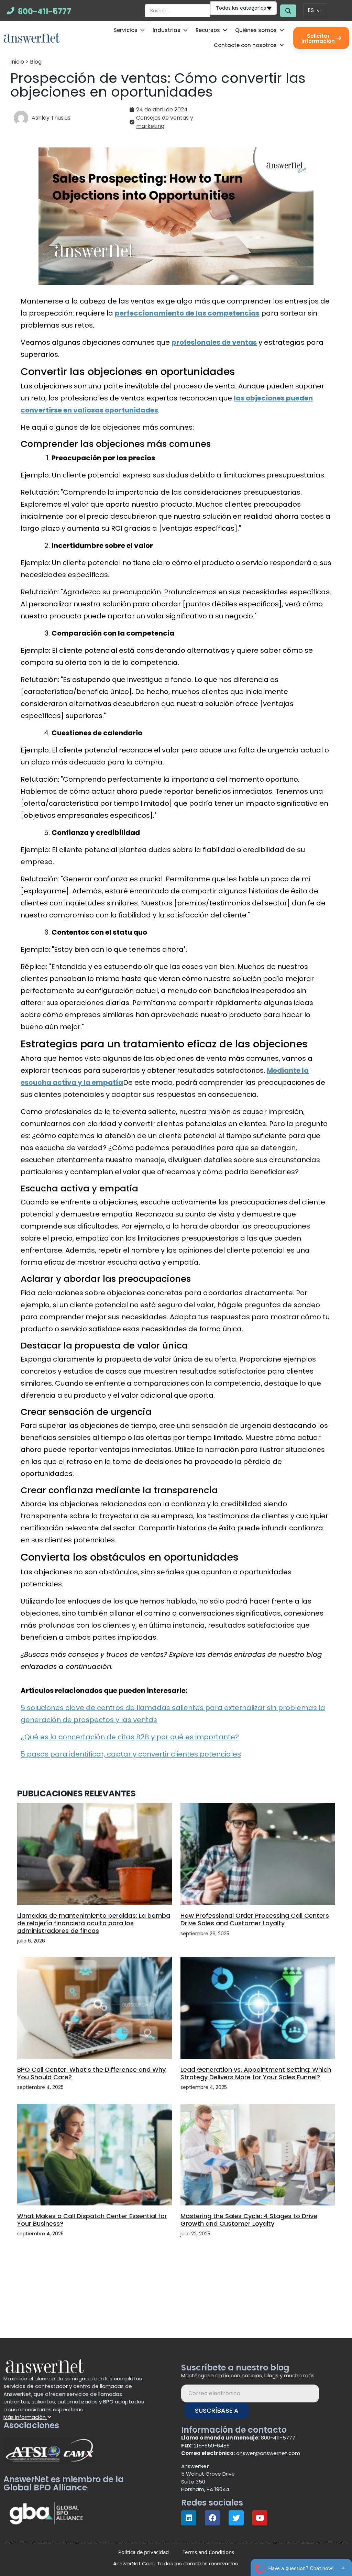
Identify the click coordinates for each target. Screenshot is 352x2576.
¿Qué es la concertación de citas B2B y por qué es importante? (130, 1737)
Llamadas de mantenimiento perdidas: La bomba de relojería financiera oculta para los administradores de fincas (94, 1923)
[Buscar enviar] (288, 11)
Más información (25, 2417)
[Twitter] (236, 2518)
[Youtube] (260, 2518)
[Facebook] (212, 2518)
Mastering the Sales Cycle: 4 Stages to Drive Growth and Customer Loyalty (249, 2220)
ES (311, 10)
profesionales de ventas (214, 342)
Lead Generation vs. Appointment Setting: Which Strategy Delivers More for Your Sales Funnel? (256, 2073)
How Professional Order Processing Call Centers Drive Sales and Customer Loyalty (255, 1919)
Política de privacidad (144, 2552)
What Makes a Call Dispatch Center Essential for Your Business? (92, 2220)
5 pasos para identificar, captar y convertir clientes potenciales (131, 1754)
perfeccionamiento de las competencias (187, 313)
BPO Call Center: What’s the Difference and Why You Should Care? (91, 2073)
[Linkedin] (189, 2518)
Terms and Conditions (208, 2552)
